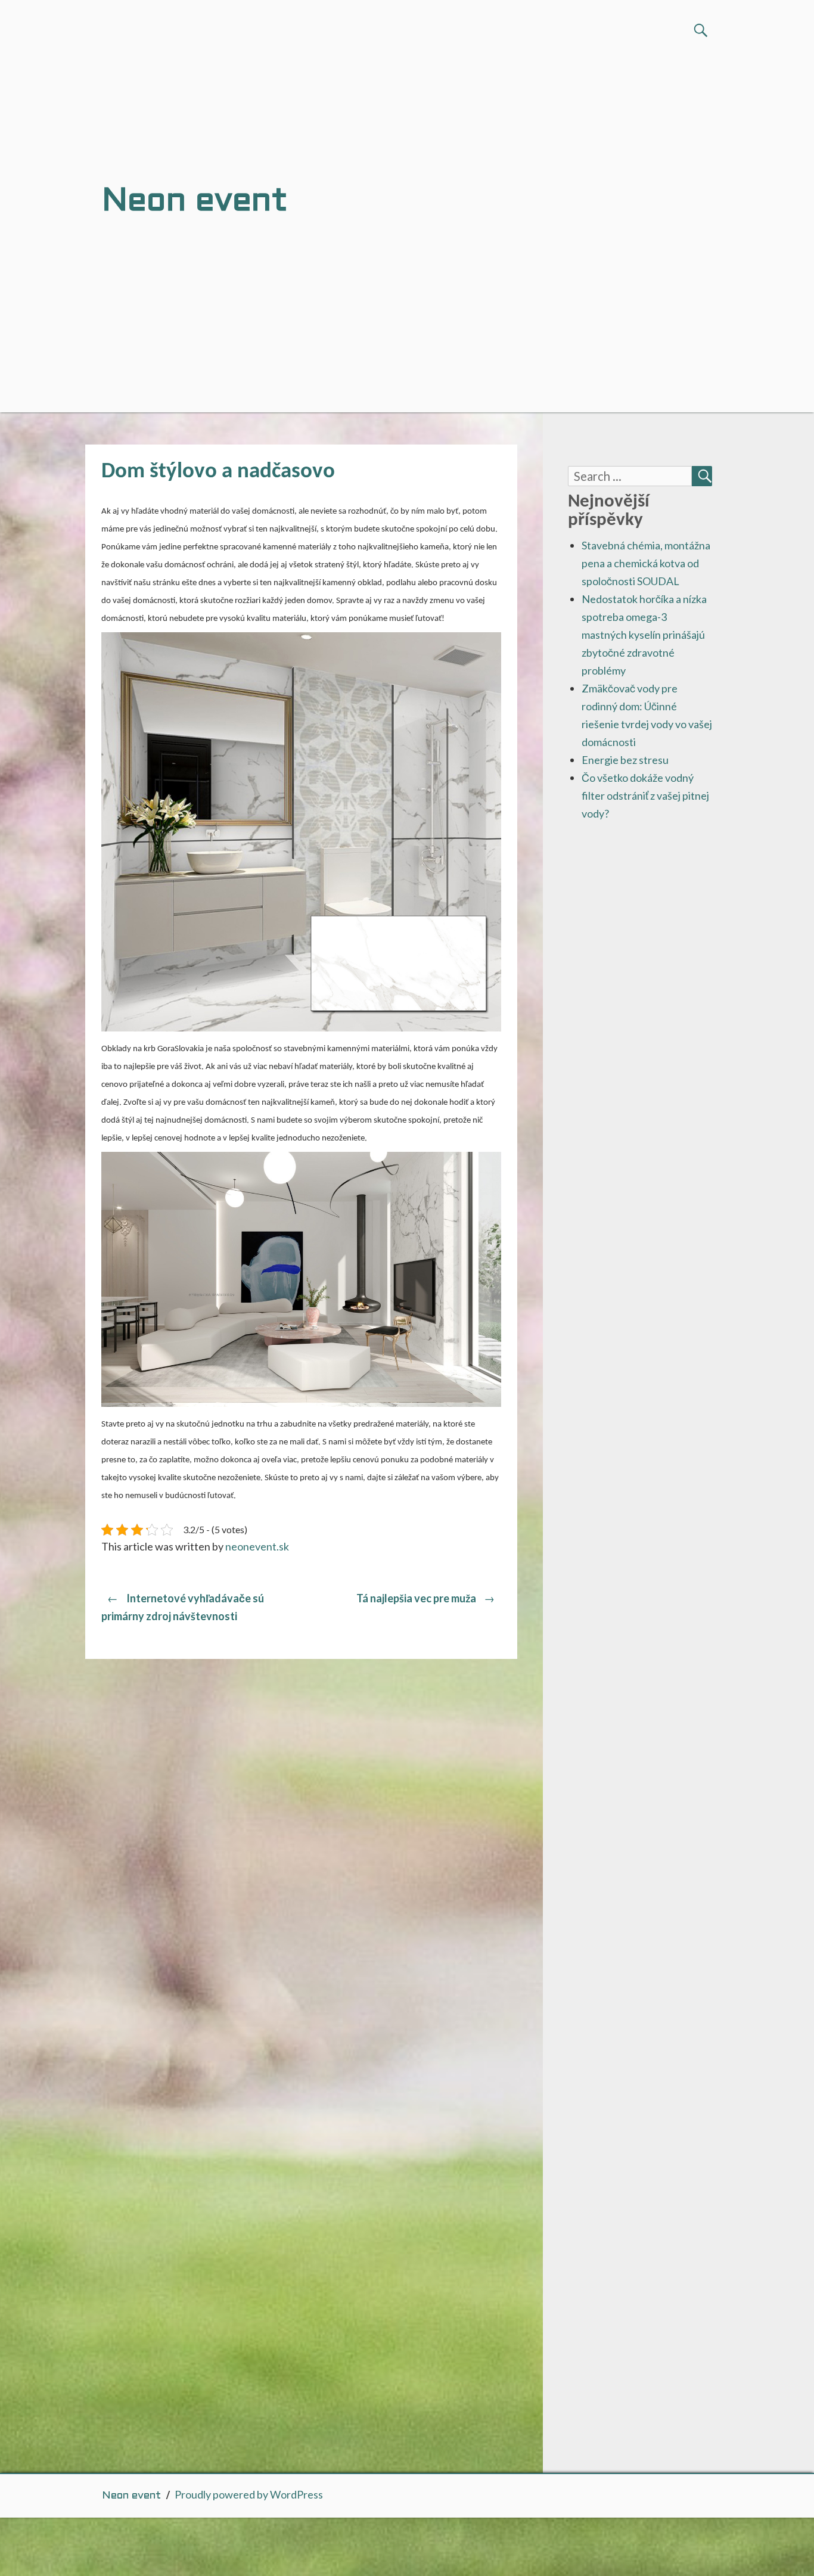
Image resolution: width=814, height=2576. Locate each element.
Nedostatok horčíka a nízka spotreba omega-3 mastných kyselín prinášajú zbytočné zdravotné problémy (644, 635)
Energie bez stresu (625, 760)
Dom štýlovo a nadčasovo (218, 472)
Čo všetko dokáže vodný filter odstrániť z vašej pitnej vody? (645, 796)
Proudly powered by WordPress (249, 2494)
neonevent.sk (257, 1546)
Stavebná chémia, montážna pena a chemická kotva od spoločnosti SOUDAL (646, 563)
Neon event (131, 2496)
